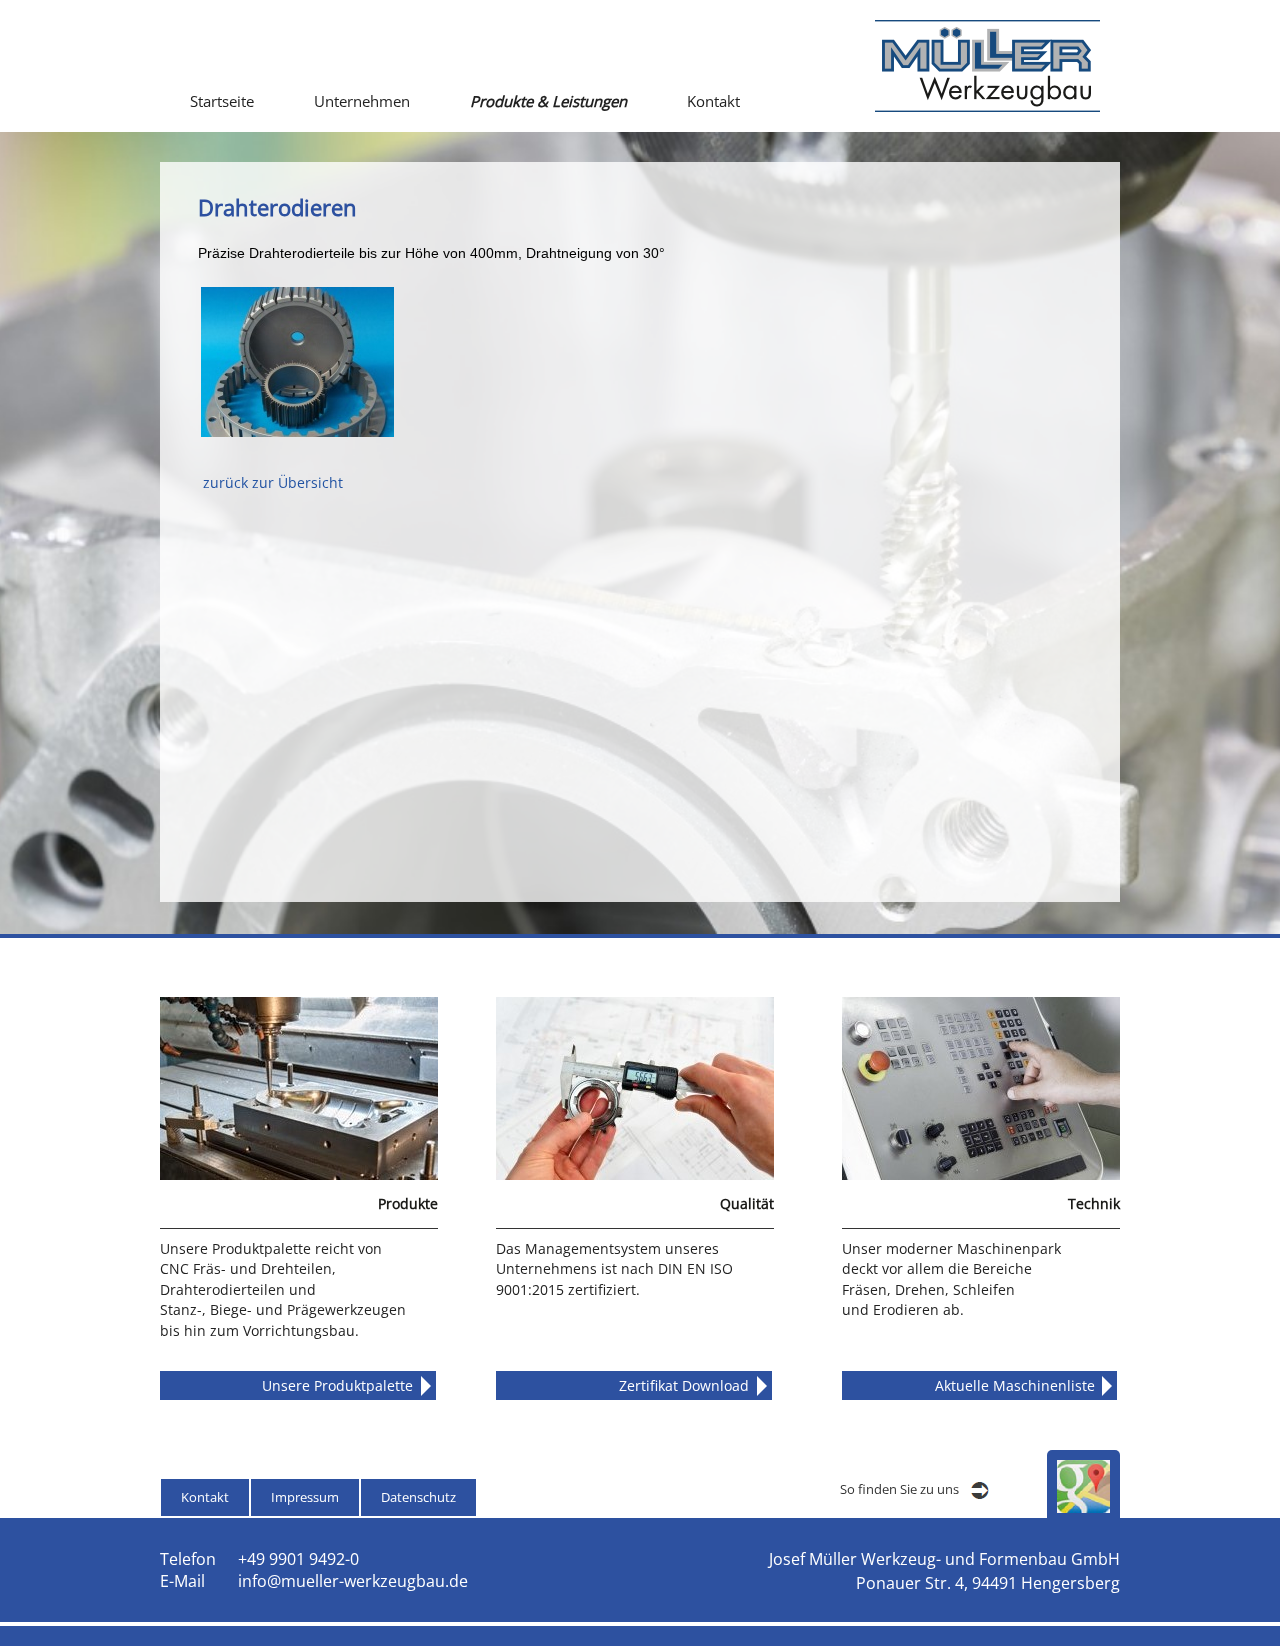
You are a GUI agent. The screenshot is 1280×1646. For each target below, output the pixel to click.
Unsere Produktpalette (337, 1385)
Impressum (305, 1497)
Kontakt (713, 101)
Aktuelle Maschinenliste (1015, 1385)
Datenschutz (418, 1497)
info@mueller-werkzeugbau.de (353, 1581)
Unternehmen (362, 101)
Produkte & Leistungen (548, 101)
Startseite (222, 101)
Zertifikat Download (684, 1385)
